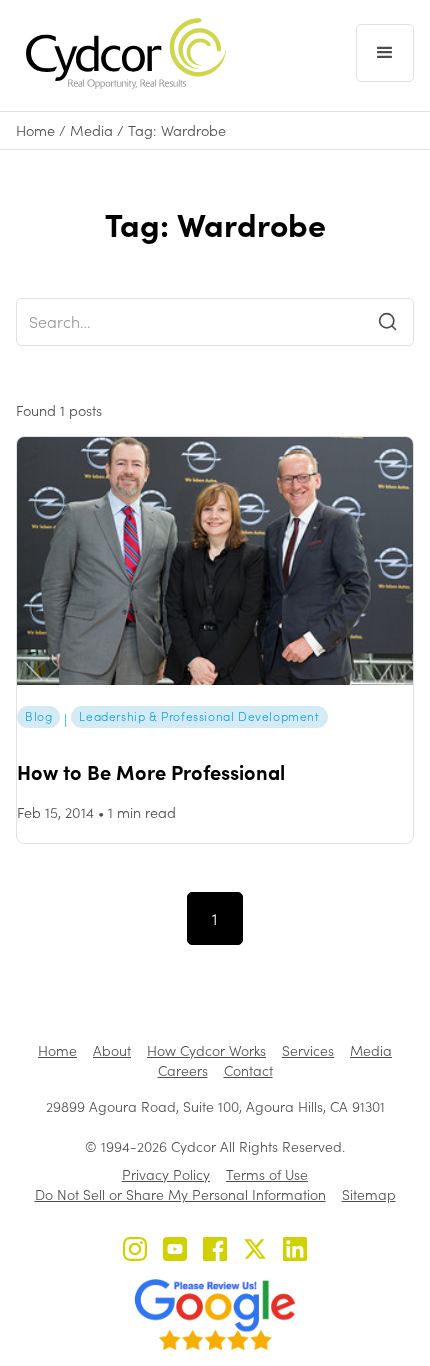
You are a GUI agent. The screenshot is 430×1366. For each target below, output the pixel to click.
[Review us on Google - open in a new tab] (215, 1315)
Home (35, 130)
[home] (121, 53)
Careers (183, 1070)
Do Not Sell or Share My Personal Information (180, 1194)
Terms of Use (267, 1174)
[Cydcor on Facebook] (215, 1251)
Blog (38, 716)
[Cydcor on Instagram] (135, 1251)
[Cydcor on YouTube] (175, 1251)
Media (91, 130)
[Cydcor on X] (255, 1251)
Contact (248, 1070)
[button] (385, 53)
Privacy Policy (166, 1174)
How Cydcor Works (206, 1050)
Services (308, 1050)
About (112, 1050)
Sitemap (369, 1194)
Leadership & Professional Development (199, 716)
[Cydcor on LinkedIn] (295, 1251)
